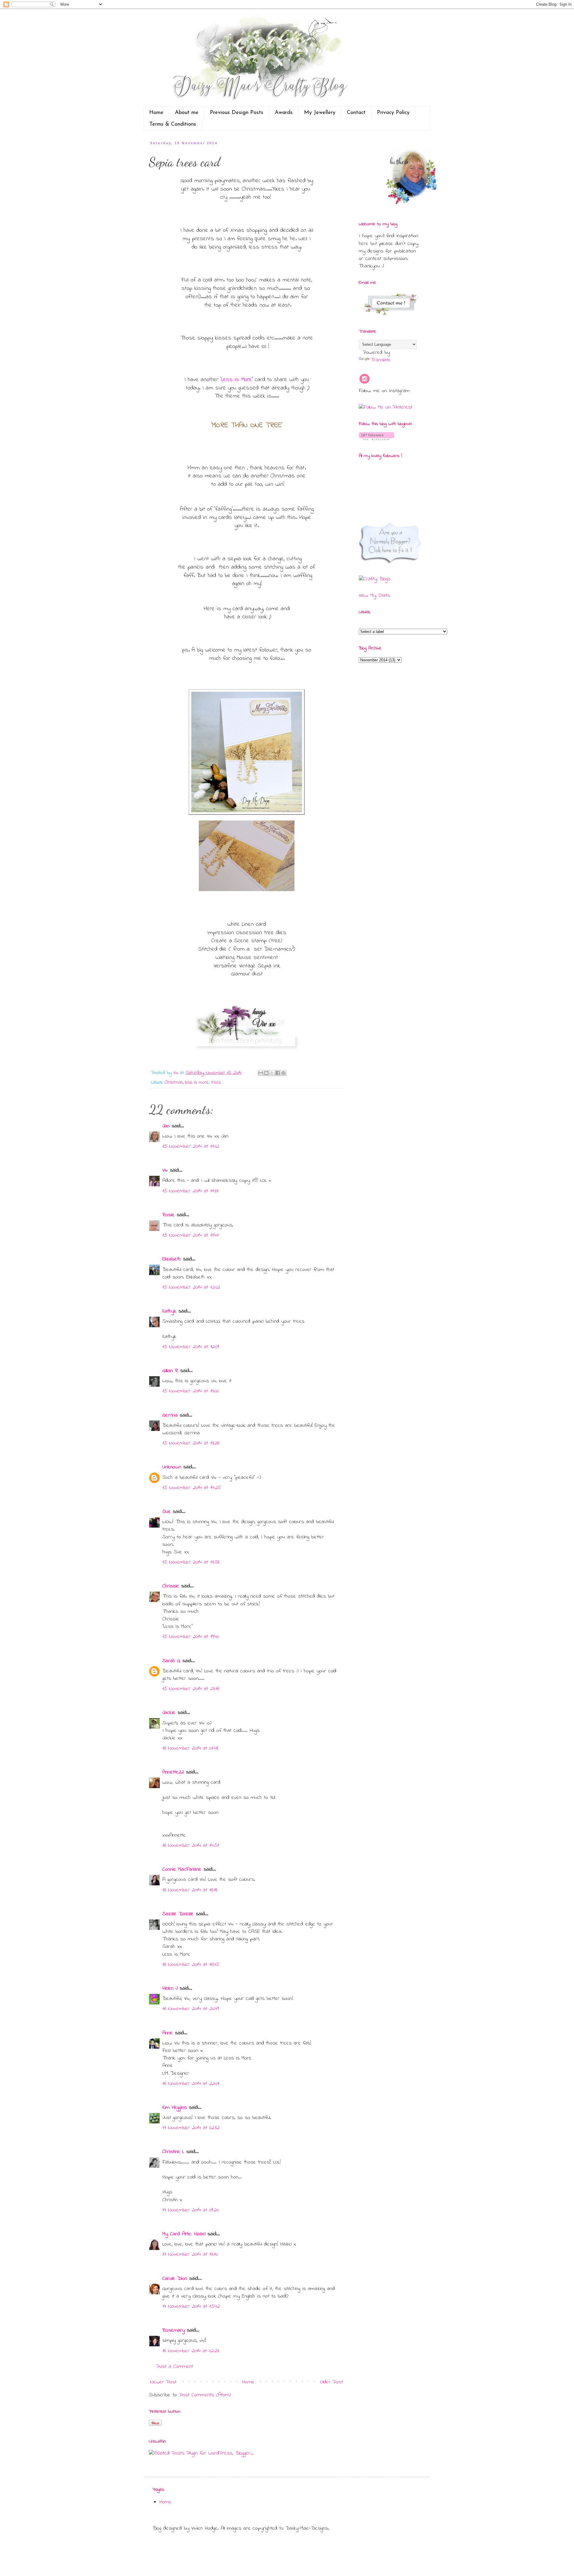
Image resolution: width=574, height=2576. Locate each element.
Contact (356, 113)
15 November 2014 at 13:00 (191, 1391)
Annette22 (173, 1772)
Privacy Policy (393, 113)
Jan (167, 1126)
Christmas (174, 1083)
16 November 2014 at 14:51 (191, 1846)
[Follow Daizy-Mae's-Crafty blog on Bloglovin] (377, 439)
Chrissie (171, 1586)
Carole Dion (175, 2279)
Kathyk (169, 1311)
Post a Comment (175, 2367)
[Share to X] (272, 1073)
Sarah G (171, 1661)
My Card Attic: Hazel (184, 2234)
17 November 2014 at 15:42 (191, 2306)
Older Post (332, 2382)
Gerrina (170, 1415)
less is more (197, 1083)
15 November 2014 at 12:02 (191, 1287)
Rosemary (174, 2330)
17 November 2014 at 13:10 (190, 2254)
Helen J (170, 1989)
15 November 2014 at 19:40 (191, 1637)
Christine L (173, 2152)
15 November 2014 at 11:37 (190, 1191)
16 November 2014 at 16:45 (191, 1965)
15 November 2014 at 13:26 (191, 1443)
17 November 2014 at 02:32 (191, 2128)
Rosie (168, 1215)
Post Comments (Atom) (205, 2395)
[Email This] (261, 1073)
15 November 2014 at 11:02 (191, 1147)
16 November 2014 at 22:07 (191, 2084)
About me (187, 113)
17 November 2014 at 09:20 (190, 2210)
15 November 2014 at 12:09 (191, 1347)
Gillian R (170, 1371)
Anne (168, 2033)
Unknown (172, 1467)
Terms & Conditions (173, 124)
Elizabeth (172, 1259)
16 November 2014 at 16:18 (190, 1890)
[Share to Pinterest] (283, 1073)
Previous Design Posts (237, 113)
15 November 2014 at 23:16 (191, 1689)
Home (156, 113)
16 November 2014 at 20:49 (191, 2009)
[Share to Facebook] (278, 1073)
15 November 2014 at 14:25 (191, 1488)
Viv (165, 1170)
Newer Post (163, 2382)
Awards (284, 113)
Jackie (169, 1713)
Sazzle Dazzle (178, 1914)
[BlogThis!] (266, 1073)
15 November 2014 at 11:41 (190, 1235)
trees (216, 1083)
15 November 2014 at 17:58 (191, 1562)
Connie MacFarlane (182, 1869)
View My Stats (374, 596)
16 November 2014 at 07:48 (190, 1748)
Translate (381, 360)
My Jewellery (320, 113)
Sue (167, 1512)
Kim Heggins (175, 2108)
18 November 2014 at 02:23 (191, 2351)
